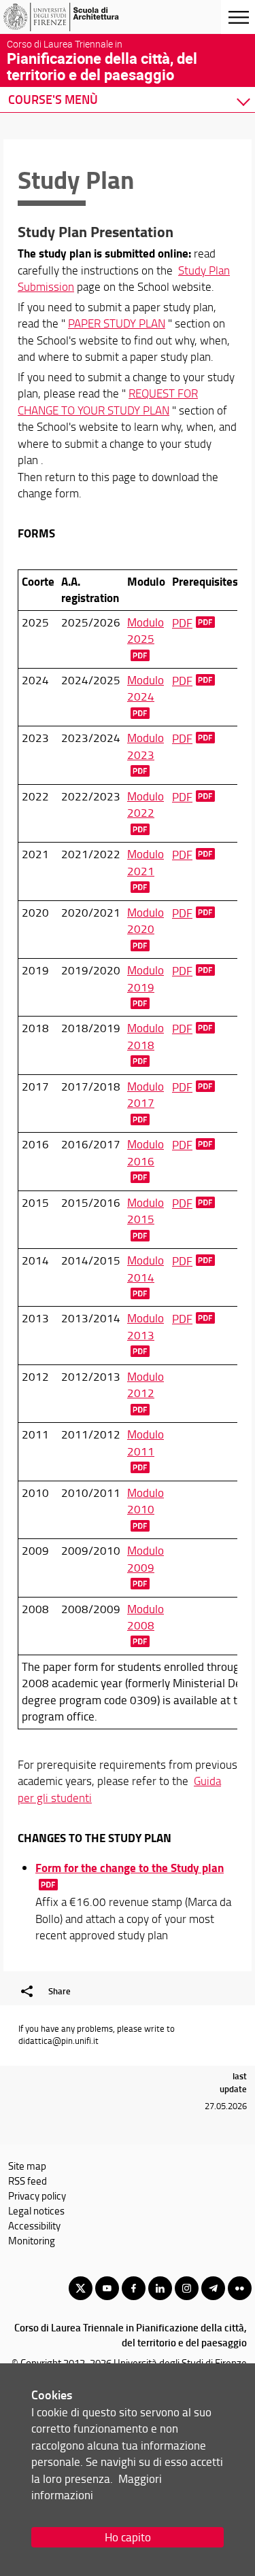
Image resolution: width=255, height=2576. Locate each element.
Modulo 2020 (146, 920)
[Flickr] (240, 2288)
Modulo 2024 (146, 688)
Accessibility (34, 2225)
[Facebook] (134, 2288)
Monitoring (32, 2240)
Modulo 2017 (146, 1094)
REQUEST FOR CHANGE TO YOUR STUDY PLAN (108, 401)
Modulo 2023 (146, 746)
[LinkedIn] (160, 2288)
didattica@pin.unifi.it (58, 2041)
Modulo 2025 (146, 630)
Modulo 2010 (146, 1501)
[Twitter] (81, 2288)
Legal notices (36, 2210)
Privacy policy (37, 2195)
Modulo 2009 (146, 1558)
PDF (182, 623)
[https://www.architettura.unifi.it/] (77, 17)
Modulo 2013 (146, 1326)
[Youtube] (107, 2288)
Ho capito (128, 2537)
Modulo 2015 (146, 1211)
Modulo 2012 (146, 1384)
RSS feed (28, 2181)
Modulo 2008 (146, 1617)
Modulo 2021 (146, 862)
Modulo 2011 (146, 1442)
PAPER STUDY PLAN (117, 323)
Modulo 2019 (146, 978)
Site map (27, 2166)
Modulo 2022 (146, 804)
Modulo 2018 (146, 1036)
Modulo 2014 (146, 1268)
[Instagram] (187, 2288)
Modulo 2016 (146, 1152)
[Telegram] (213, 2288)
